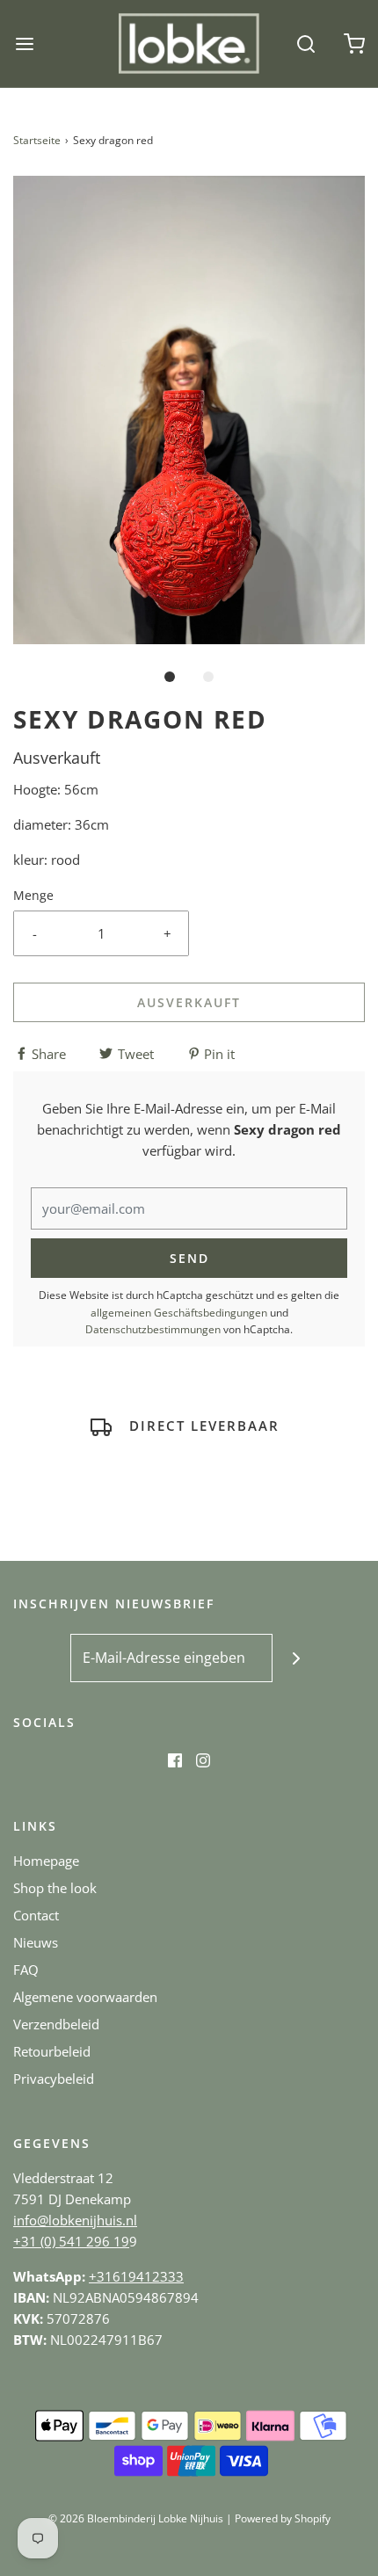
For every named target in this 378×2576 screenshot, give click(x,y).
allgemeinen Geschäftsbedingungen (179, 1313)
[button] (189, 410)
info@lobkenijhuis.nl (75, 2220)
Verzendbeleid (56, 2024)
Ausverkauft (189, 1002)
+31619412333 (136, 2276)
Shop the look (55, 1888)
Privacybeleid (54, 2079)
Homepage (46, 1861)
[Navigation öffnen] (24, 44)
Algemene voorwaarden (85, 1997)
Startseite (37, 140)
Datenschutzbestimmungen (153, 1329)
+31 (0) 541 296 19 (71, 2241)
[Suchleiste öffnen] (305, 44)
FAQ (26, 1970)
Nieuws (36, 1942)
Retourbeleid (52, 2051)
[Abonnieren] (297, 1658)
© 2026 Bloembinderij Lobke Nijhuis (136, 2518)
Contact (36, 1915)
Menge (33, 896)
